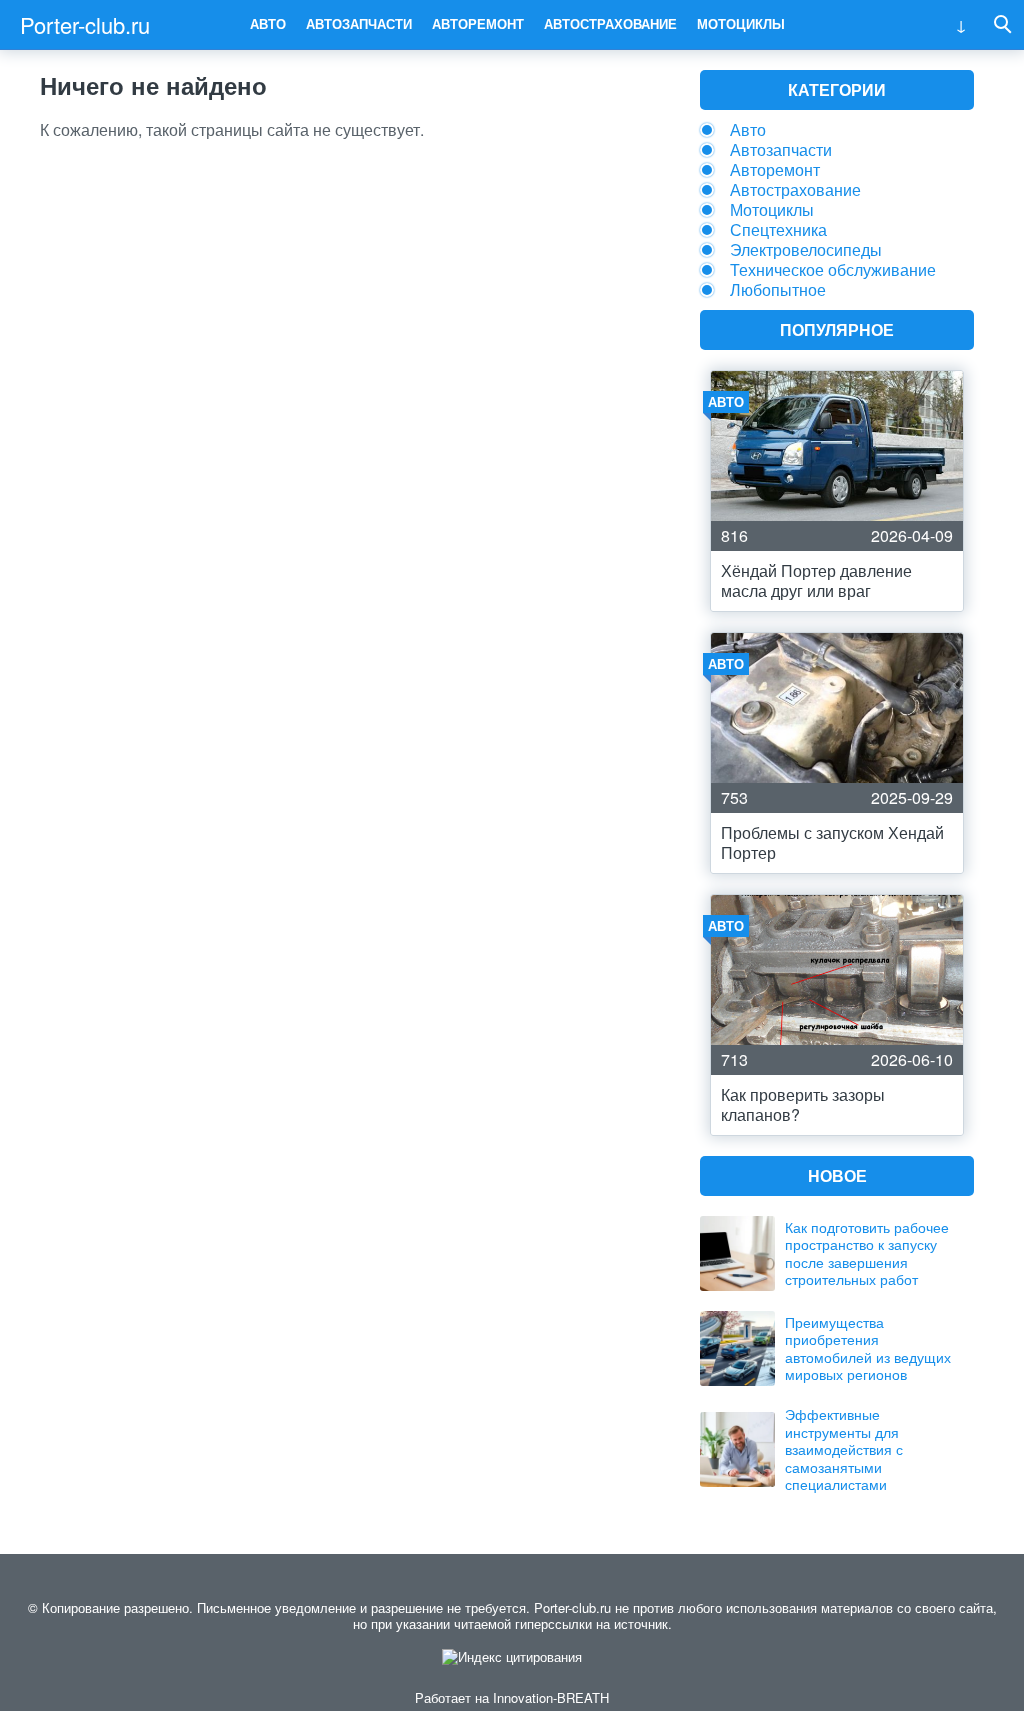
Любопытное (778, 289)
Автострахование (610, 23)
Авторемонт (478, 23)
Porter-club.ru (85, 24)
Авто (268, 23)
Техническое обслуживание (833, 269)
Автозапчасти (359, 23)
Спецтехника (778, 229)
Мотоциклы (741, 23)
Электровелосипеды (806, 249)
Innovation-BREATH (551, 1697)
